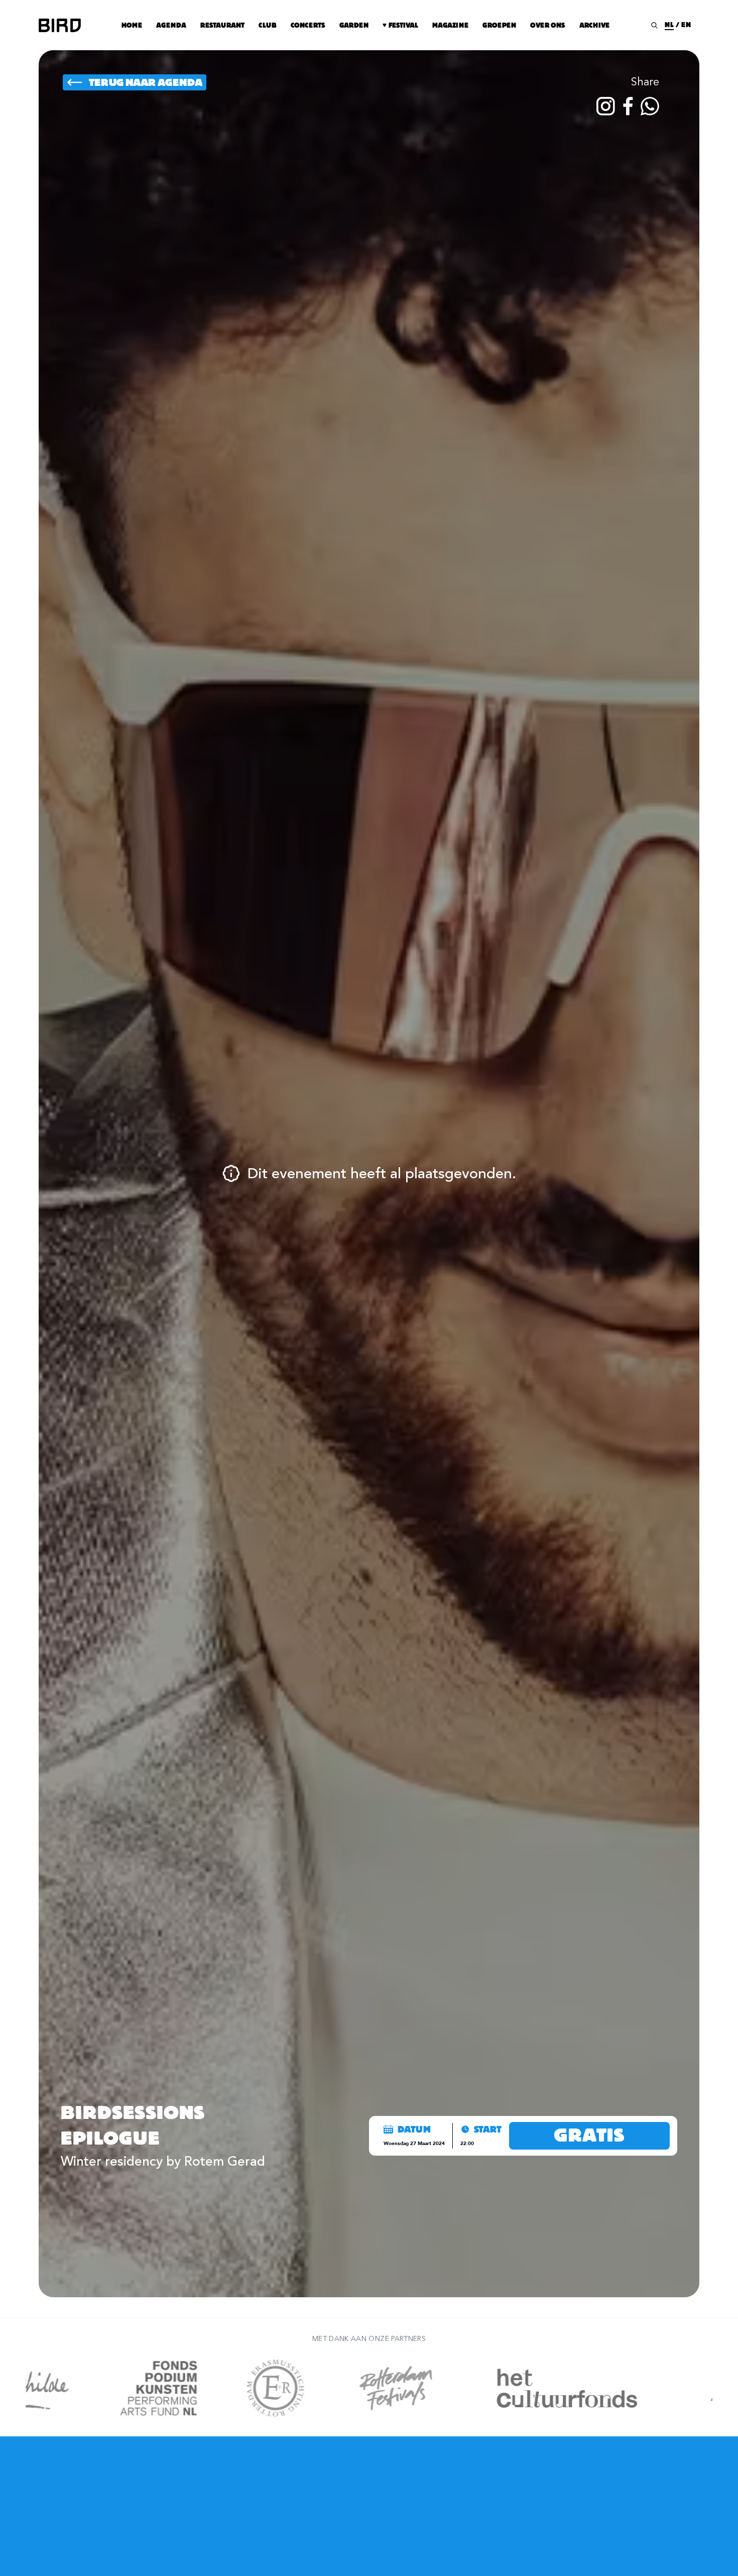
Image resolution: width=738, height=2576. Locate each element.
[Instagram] (606, 106)
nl (669, 25)
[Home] (60, 25)
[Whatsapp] (650, 106)
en (686, 25)
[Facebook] (628, 106)
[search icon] (654, 25)
